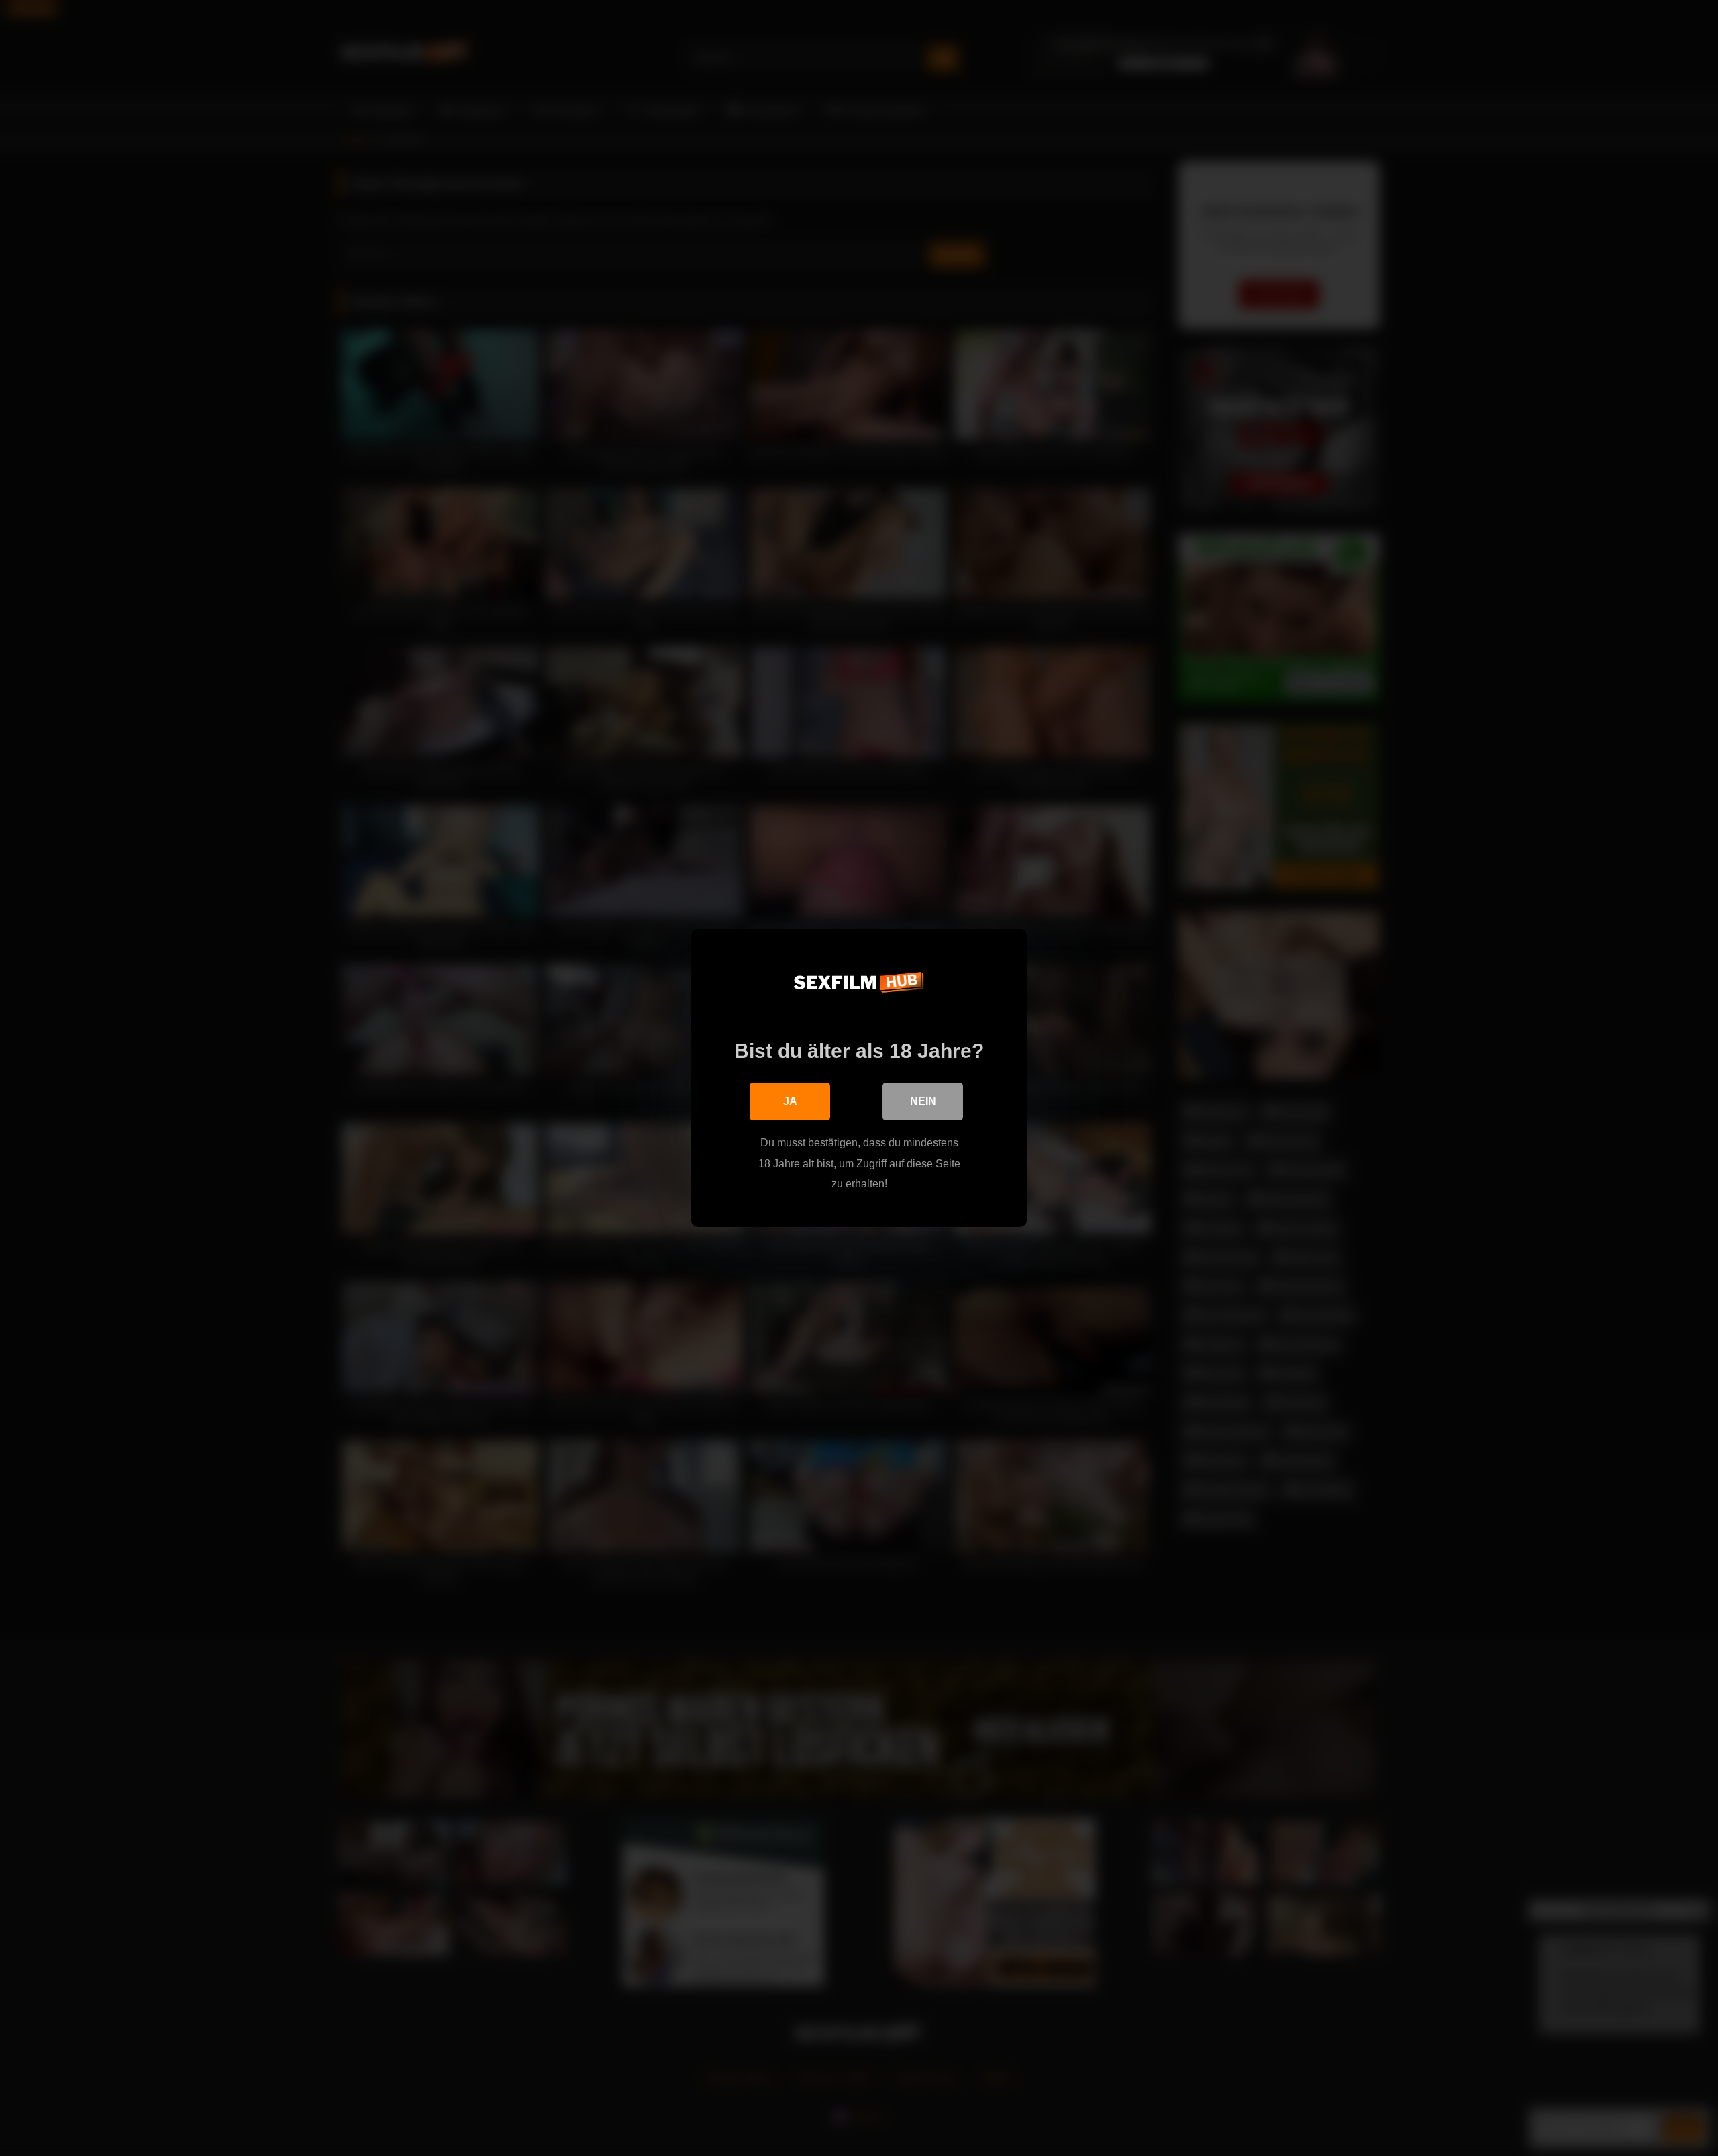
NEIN (923, 1101)
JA (790, 1101)
